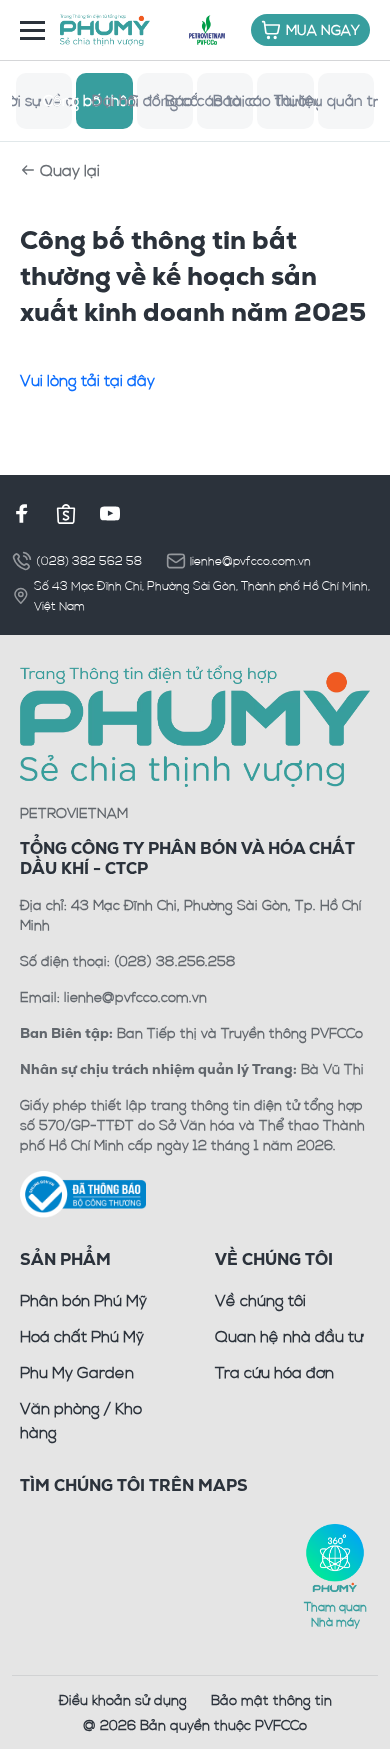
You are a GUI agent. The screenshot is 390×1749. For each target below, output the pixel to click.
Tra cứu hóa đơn (274, 1372)
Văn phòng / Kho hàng (81, 1420)
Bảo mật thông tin (271, 1699)
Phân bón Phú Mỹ (83, 1300)
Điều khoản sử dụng (123, 1699)
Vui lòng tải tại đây (87, 380)
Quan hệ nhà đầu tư (289, 1336)
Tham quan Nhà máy (335, 1613)
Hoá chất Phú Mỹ (82, 1336)
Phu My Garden (77, 1372)
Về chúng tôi (260, 1300)
